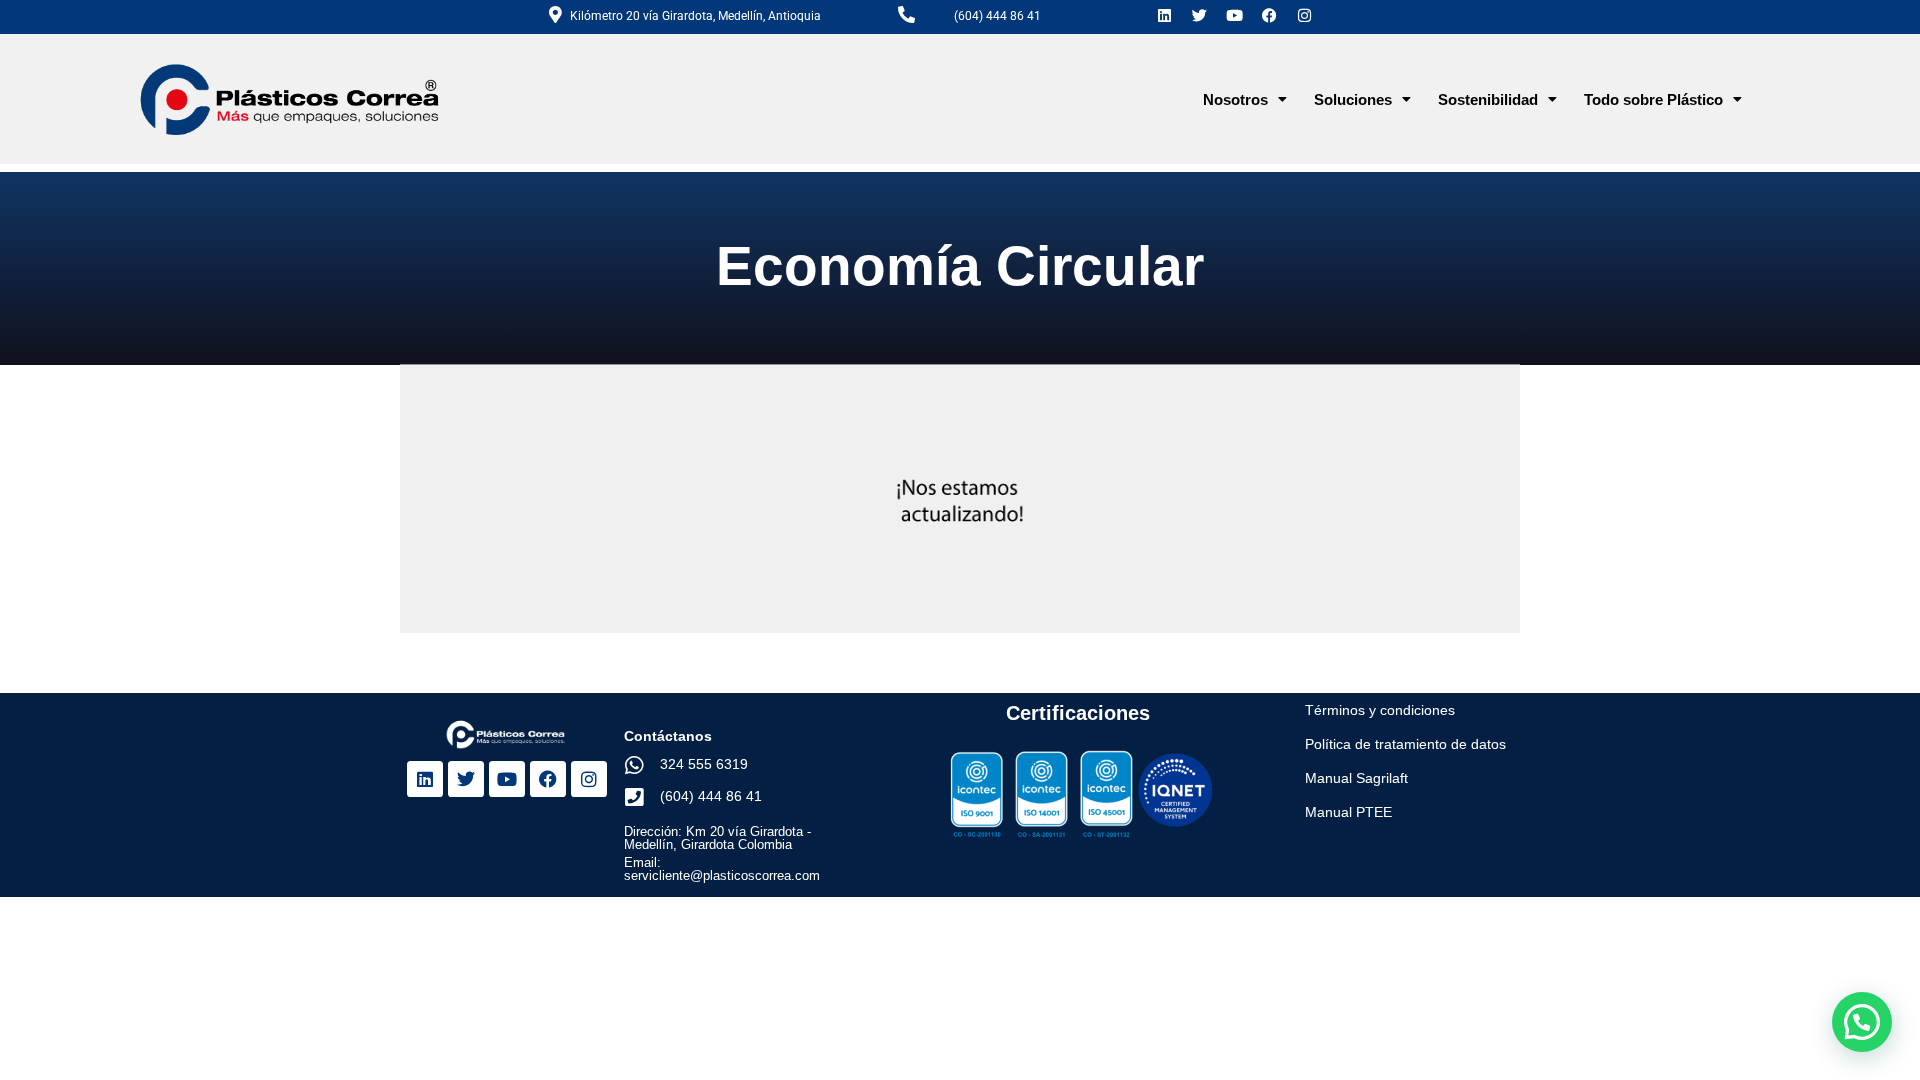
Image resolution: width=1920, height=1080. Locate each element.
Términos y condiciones (1380, 710)
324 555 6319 (704, 764)
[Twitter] (1200, 15)
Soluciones (1353, 99)
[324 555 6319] (634, 765)
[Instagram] (1305, 15)
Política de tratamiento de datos (1405, 744)
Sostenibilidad (1488, 99)
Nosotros (1235, 99)
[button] (1245, 99)
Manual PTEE (1348, 812)
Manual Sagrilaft (1356, 778)
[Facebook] (1270, 15)
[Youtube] (1235, 15)
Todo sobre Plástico (1653, 99)
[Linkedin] (1165, 15)
